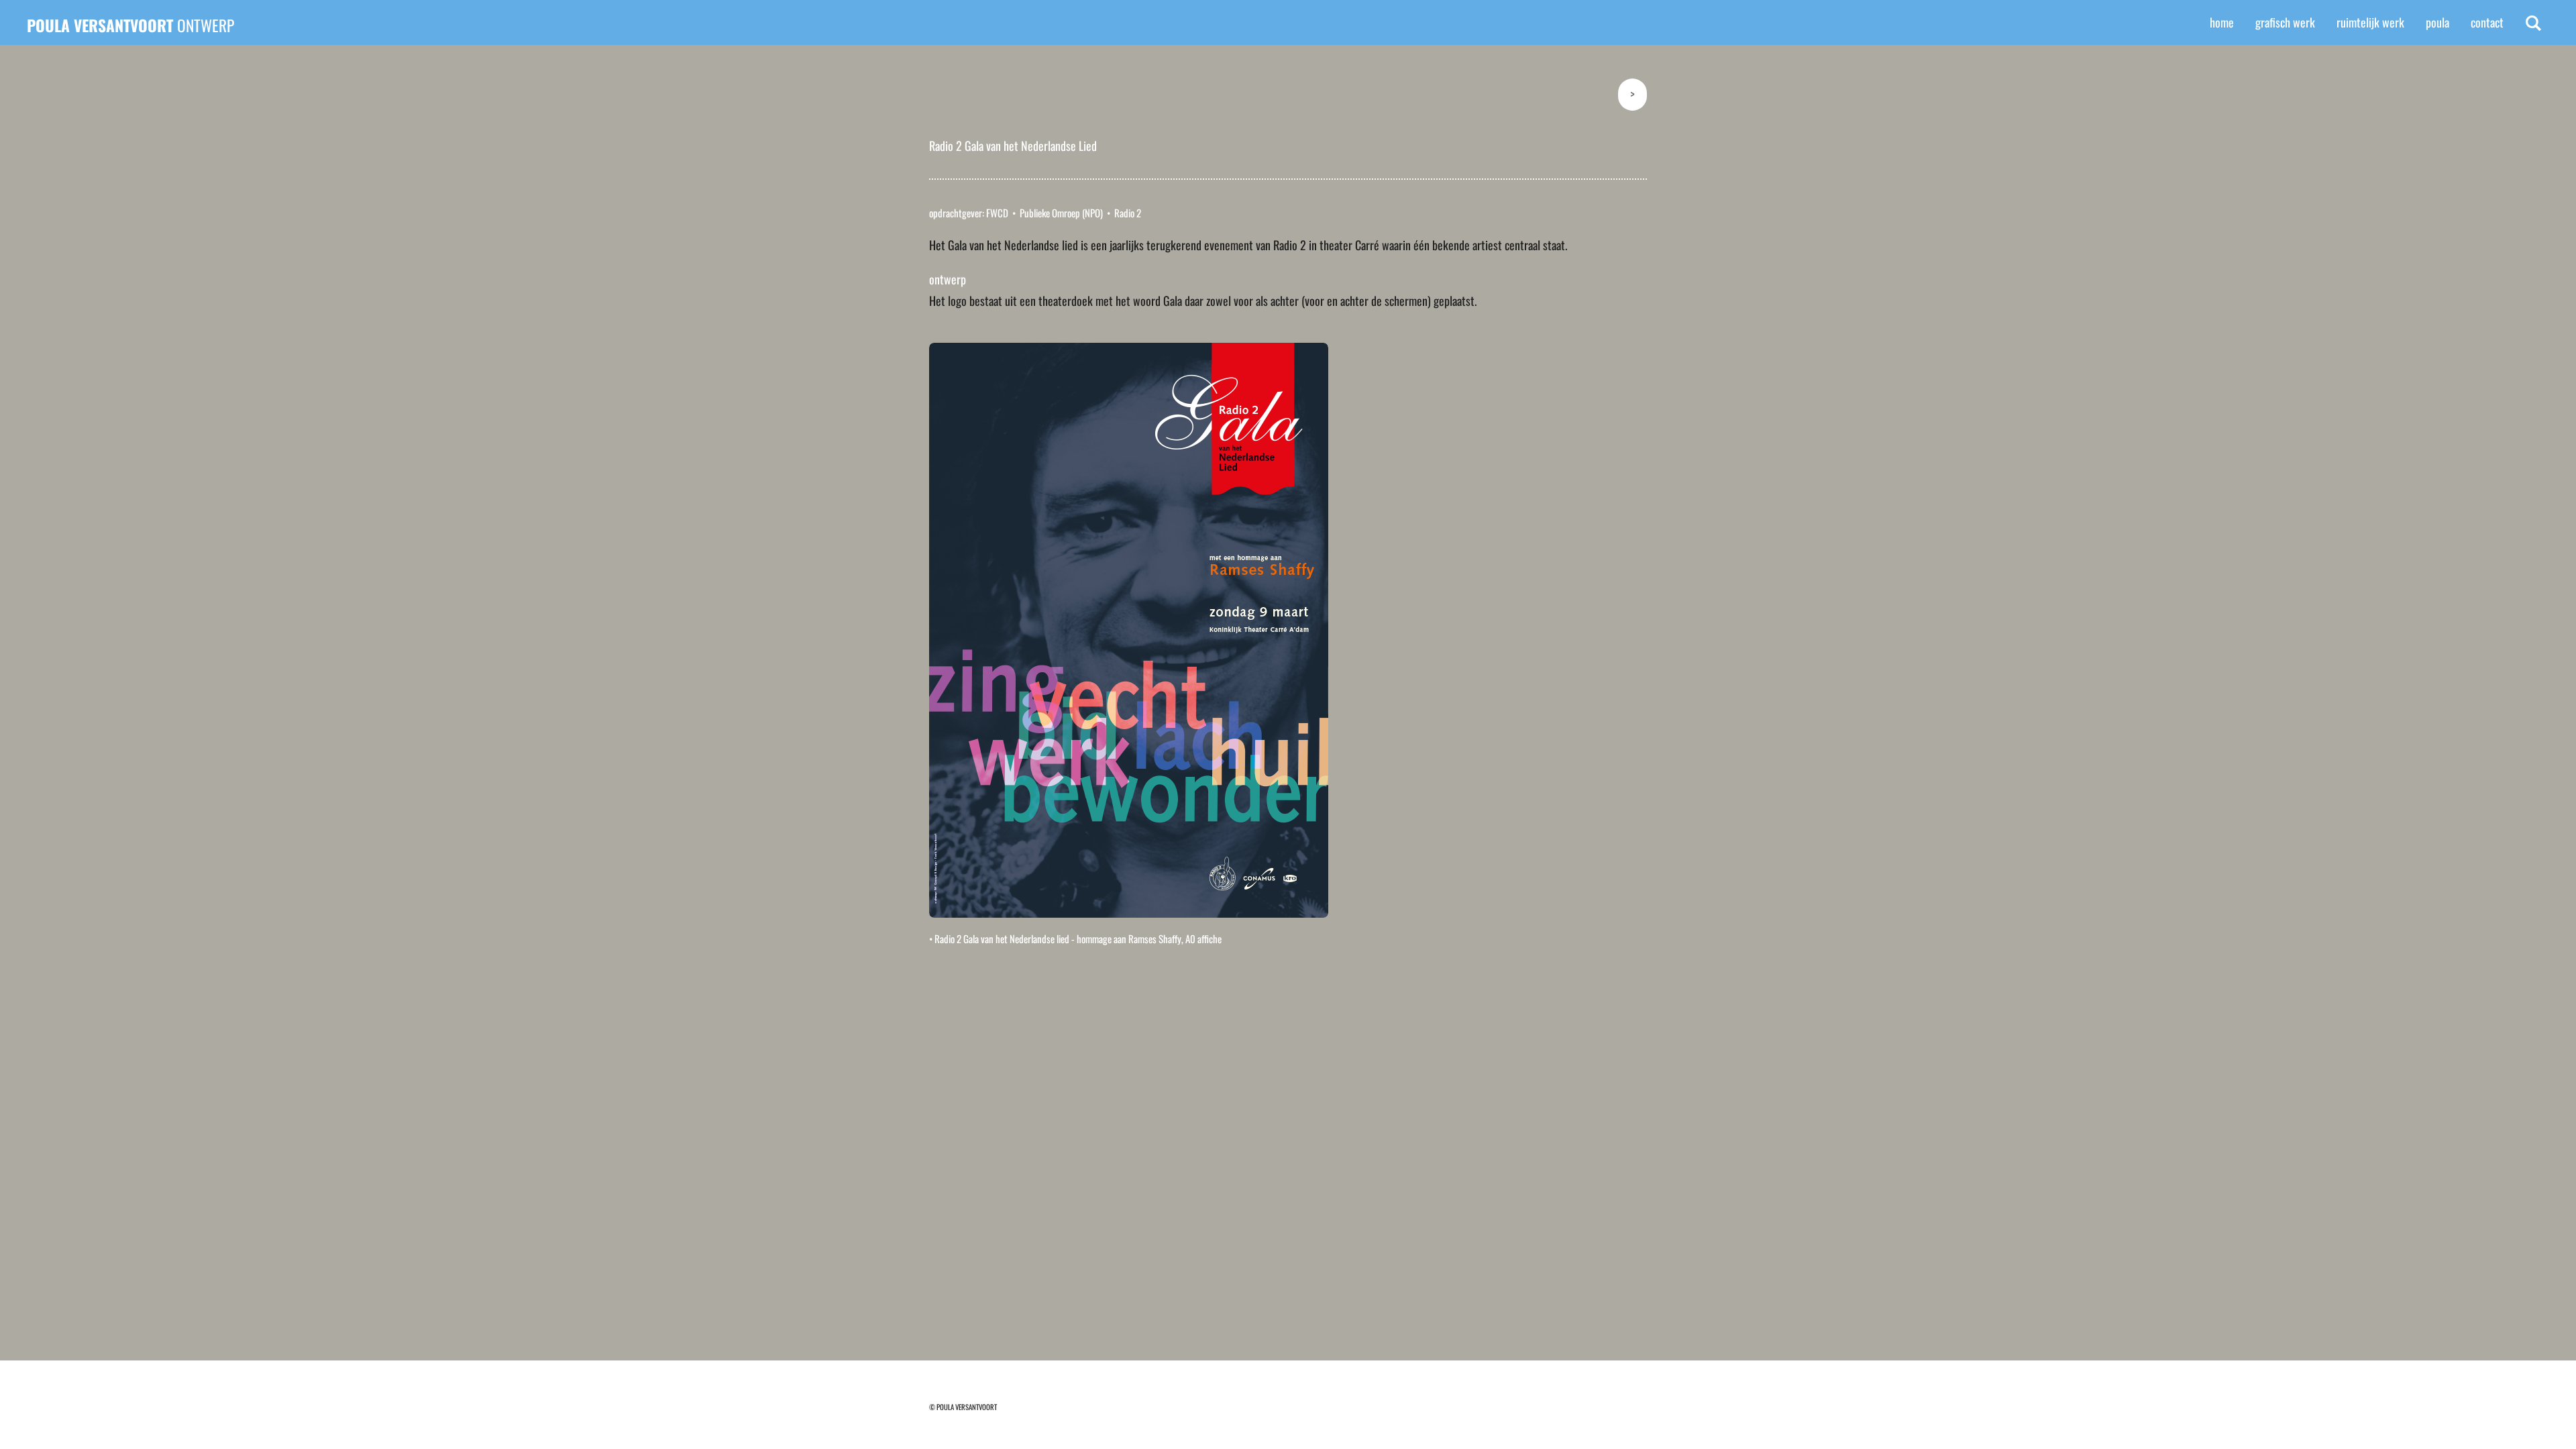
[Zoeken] (2533, 23)
